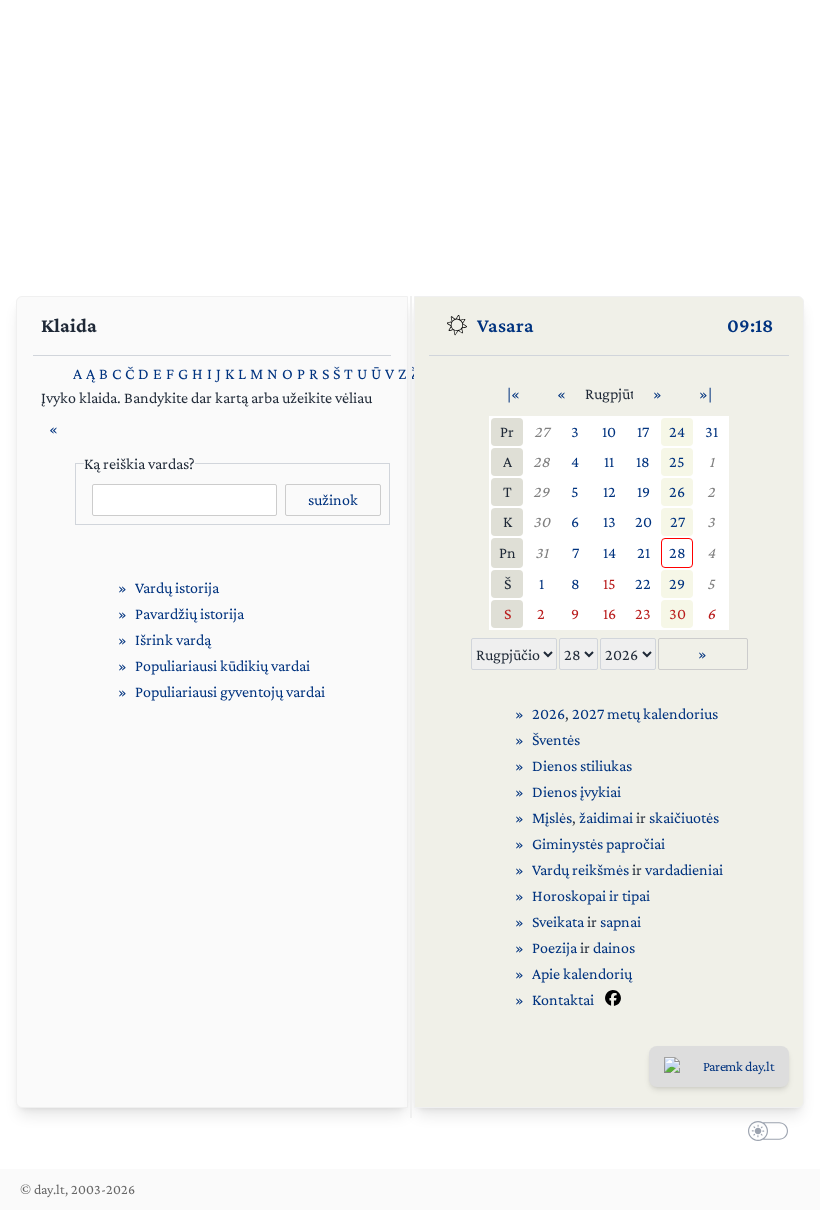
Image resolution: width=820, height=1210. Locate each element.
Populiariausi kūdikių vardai (222, 665)
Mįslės (552, 817)
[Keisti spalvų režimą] (764, 1134)
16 (609, 613)
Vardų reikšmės (580, 869)
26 (677, 491)
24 (677, 431)
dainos (614, 947)
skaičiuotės (684, 817)
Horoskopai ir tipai (591, 895)
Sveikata (558, 921)
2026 (548, 713)
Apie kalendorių (582, 973)
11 (609, 461)
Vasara (505, 325)
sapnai (620, 921)
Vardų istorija (177, 587)
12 (609, 491)
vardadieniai (684, 869)
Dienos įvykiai (576, 791)
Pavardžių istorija (189, 613)
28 (541, 461)
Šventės (556, 739)
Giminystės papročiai (598, 843)
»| (705, 393)
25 (677, 461)
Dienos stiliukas (582, 765)
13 (609, 521)
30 (541, 521)
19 (643, 491)
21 (643, 552)
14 (609, 552)
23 (643, 613)
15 (609, 583)
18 (643, 461)
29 (541, 491)
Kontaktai (563, 999)
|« (513, 393)
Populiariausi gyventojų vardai (230, 691)
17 (643, 431)
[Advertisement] (410, 140)
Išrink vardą (173, 639)
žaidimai (606, 817)
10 (609, 431)
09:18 (750, 325)
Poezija (554, 947)
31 (711, 431)
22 (643, 583)
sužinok (333, 499)
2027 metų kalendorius (645, 713)
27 (541, 431)
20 (643, 521)
